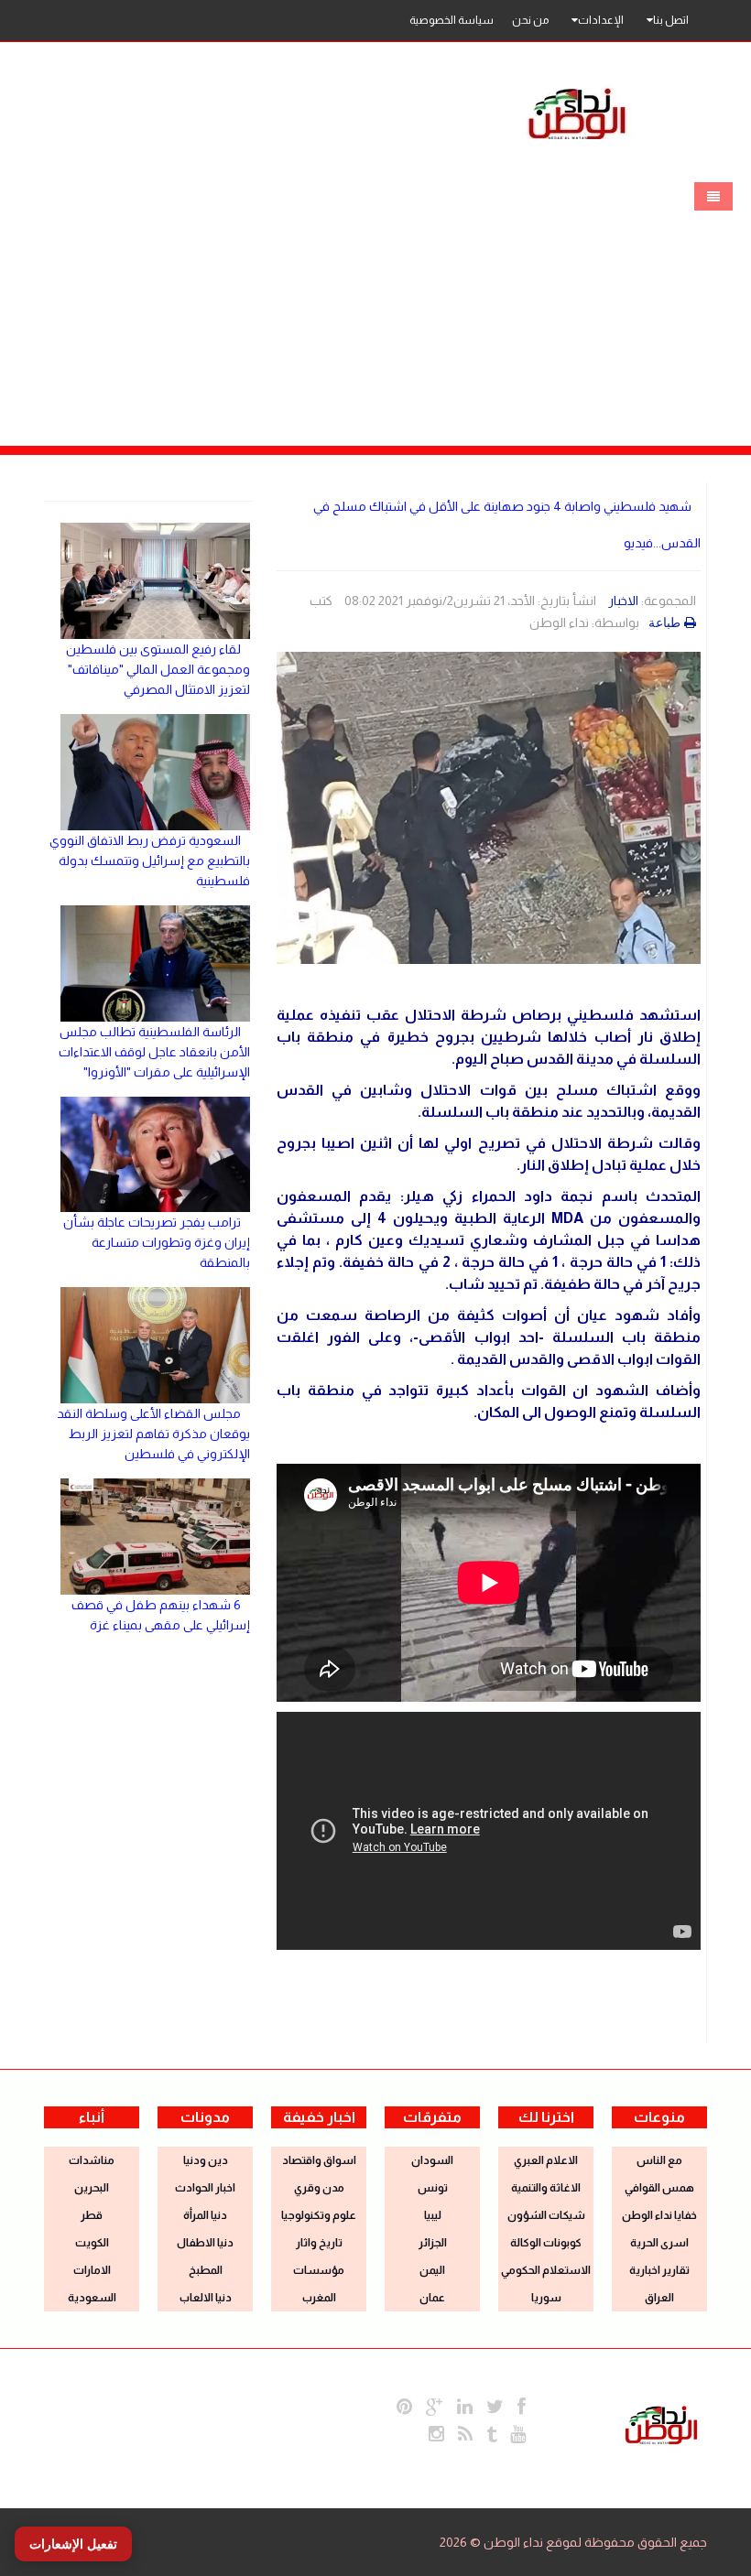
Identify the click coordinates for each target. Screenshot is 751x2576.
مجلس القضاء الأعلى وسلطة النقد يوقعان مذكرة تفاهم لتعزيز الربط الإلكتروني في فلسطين (153, 1434)
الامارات (92, 2270)
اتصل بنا (671, 20)
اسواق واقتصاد (319, 2160)
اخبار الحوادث (205, 2188)
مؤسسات (319, 2270)
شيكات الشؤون (546, 2215)
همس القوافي (659, 2188)
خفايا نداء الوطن (659, 2215)
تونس (433, 2188)
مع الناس (659, 2160)
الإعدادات (601, 20)
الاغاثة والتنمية (546, 2188)
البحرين (92, 2188)
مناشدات (92, 2160)
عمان (432, 2298)
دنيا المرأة (205, 2215)
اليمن (432, 2270)
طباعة (664, 622)
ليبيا (433, 2215)
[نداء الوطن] (661, 2423)
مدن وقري (319, 2188)
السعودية (92, 2298)
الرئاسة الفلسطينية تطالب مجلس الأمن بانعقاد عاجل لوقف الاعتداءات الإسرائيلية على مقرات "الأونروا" (154, 1052)
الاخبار (623, 601)
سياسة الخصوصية (452, 20)
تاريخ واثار (319, 2243)
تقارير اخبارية (659, 2270)
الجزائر (433, 2243)
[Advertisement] (375, 308)
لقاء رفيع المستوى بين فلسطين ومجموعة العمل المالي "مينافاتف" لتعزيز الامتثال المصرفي (158, 669)
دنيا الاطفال (205, 2243)
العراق (659, 2298)
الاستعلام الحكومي (546, 2270)
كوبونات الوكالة (546, 2243)
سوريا (546, 2298)
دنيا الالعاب (206, 2298)
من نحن (530, 20)
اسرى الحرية (659, 2243)
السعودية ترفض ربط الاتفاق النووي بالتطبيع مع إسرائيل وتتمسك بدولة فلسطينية (150, 860)
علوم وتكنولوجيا (319, 2215)
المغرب (319, 2298)
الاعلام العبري (546, 2160)
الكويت (92, 2243)
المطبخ (206, 2270)
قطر (92, 2215)
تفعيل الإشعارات (73, 2544)
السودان (432, 2160)
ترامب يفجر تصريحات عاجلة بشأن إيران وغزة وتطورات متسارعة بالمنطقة (157, 1242)
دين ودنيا (206, 2160)
